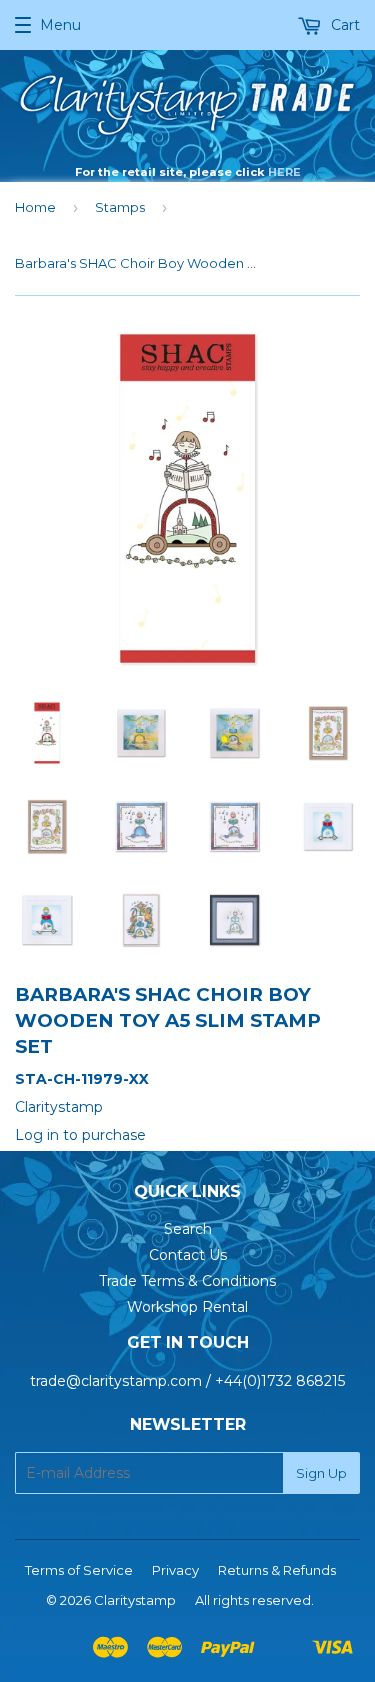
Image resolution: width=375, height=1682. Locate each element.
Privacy (175, 1570)
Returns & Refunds (277, 1570)
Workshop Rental (187, 1307)
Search (188, 1229)
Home (35, 207)
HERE (284, 172)
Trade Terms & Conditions (187, 1281)
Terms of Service (79, 1570)
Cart (343, 25)
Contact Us (188, 1255)
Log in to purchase (80, 1135)
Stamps (120, 207)
